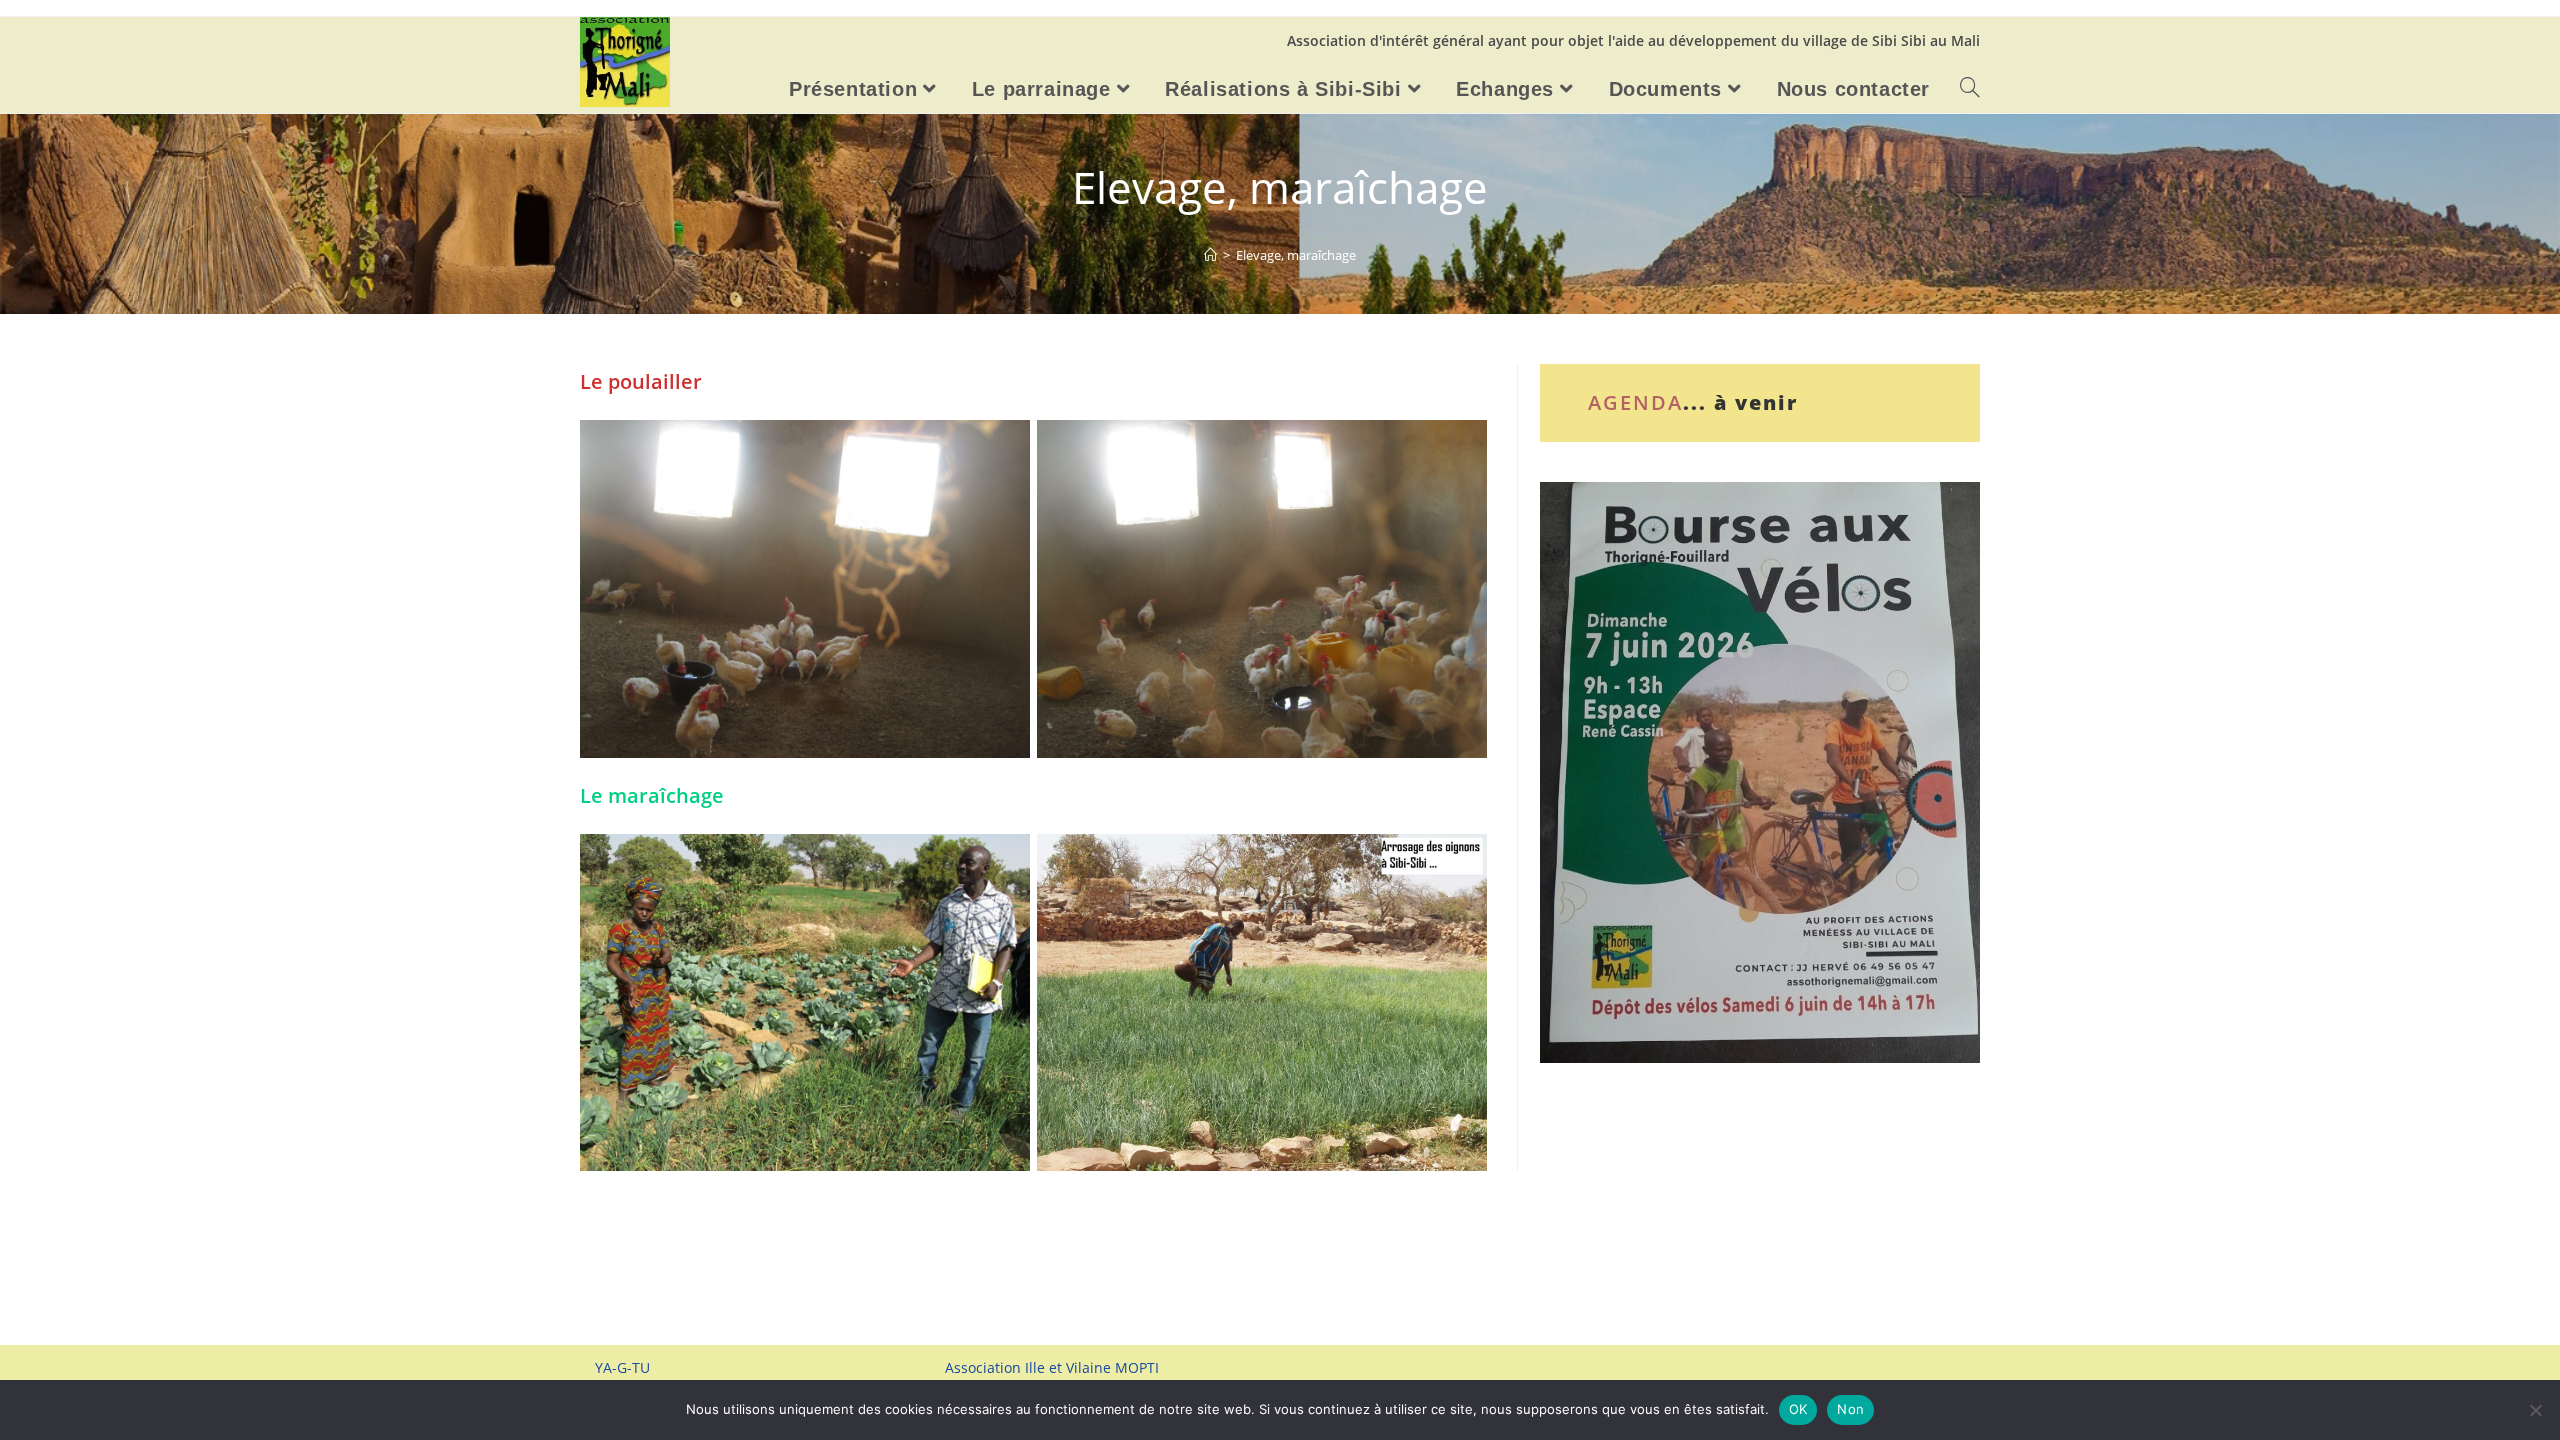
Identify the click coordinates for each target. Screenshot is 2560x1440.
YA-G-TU (622, 1367)
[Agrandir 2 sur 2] (1461, 446)
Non (1850, 1409)
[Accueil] (1210, 255)
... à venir (1740, 402)
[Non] (2535, 1410)
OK (1798, 1409)
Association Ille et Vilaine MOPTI (1052, 1367)
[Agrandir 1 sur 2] (1004, 446)
